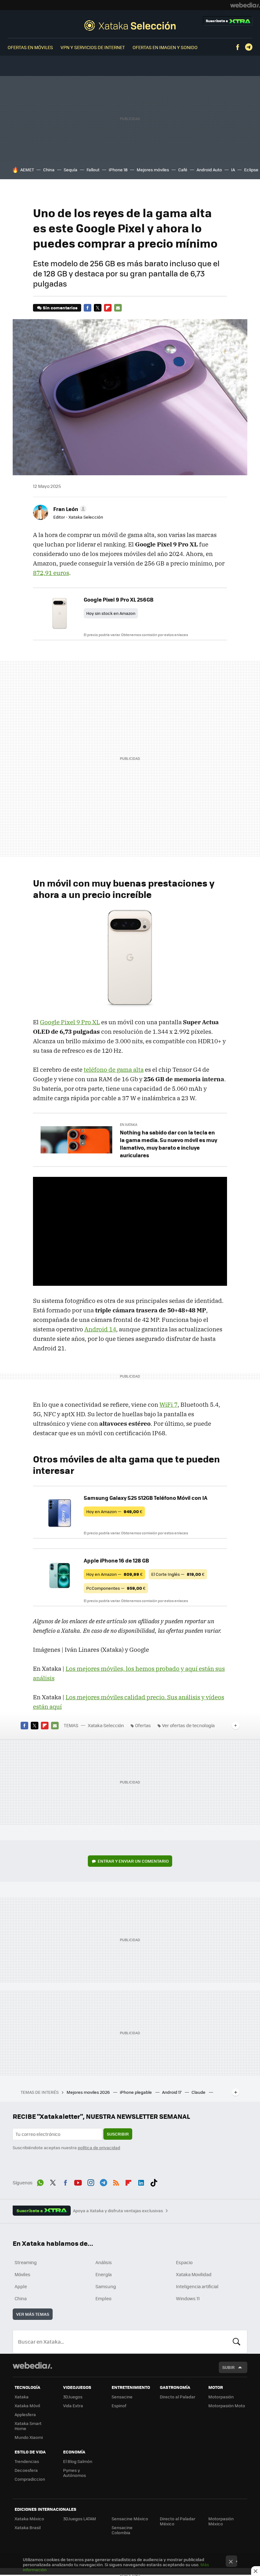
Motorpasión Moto (227, 2406)
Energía (104, 2274)
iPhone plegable (136, 2092)
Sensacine (122, 2397)
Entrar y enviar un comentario (133, 1861)
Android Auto (209, 170)
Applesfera (25, 2414)
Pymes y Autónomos (75, 2473)
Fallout (93, 170)
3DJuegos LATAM (80, 2519)
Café (183, 170)
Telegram (249, 47)
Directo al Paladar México (178, 2521)
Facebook (237, 47)
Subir (228, 2367)
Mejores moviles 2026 (89, 2092)
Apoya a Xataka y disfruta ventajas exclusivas (118, 2211)
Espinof (119, 2406)
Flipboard (108, 308)
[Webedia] (245, 5)
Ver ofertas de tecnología (188, 1725)
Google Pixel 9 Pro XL (70, 1022)
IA (233, 170)
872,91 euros (51, 573)
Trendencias (27, 2461)
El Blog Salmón (78, 2461)
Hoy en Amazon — (114, 1511)
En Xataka (129, 1124)
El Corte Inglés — (178, 1574)
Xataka (22, 2397)
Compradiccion (30, 2479)
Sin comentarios (60, 308)
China (49, 170)
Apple (21, 2286)
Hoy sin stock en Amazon (111, 613)
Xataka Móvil (27, 2406)
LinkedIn (141, 2182)
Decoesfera (26, 2470)
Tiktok (154, 2182)
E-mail (118, 308)
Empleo (103, 2298)
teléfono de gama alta (114, 1070)
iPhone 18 (118, 170)
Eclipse (251, 170)
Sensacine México (130, 2519)
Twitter (98, 308)
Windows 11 (188, 2298)
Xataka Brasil (28, 2527)
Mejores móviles (153, 170)
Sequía (71, 170)
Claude (199, 2092)
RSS (116, 2182)
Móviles (23, 2274)
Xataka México (29, 2519)
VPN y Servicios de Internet (93, 47)
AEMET (27, 170)
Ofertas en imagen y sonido (165, 47)
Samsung (106, 2286)
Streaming (26, 2262)
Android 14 (100, 1329)
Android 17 (172, 2092)
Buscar (237, 2342)
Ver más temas (33, 2314)
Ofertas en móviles (30, 47)
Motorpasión (221, 2397)
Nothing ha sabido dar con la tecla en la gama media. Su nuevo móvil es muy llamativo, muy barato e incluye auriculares (169, 1144)
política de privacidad (99, 2147)
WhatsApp (40, 2182)
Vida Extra (73, 2406)
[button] (69, 509)
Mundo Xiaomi (29, 2437)
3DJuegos (73, 2397)
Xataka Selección (130, 25)
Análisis (104, 2262)
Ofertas (143, 1725)
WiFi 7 (169, 1405)
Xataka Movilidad (194, 2274)
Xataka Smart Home (28, 2426)
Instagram (91, 2182)
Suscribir (118, 2134)
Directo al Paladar (178, 2397)
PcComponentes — (116, 1588)
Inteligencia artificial (197, 2286)
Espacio (184, 2262)
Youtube (78, 2182)
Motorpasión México (221, 2521)
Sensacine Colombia (122, 2530)
